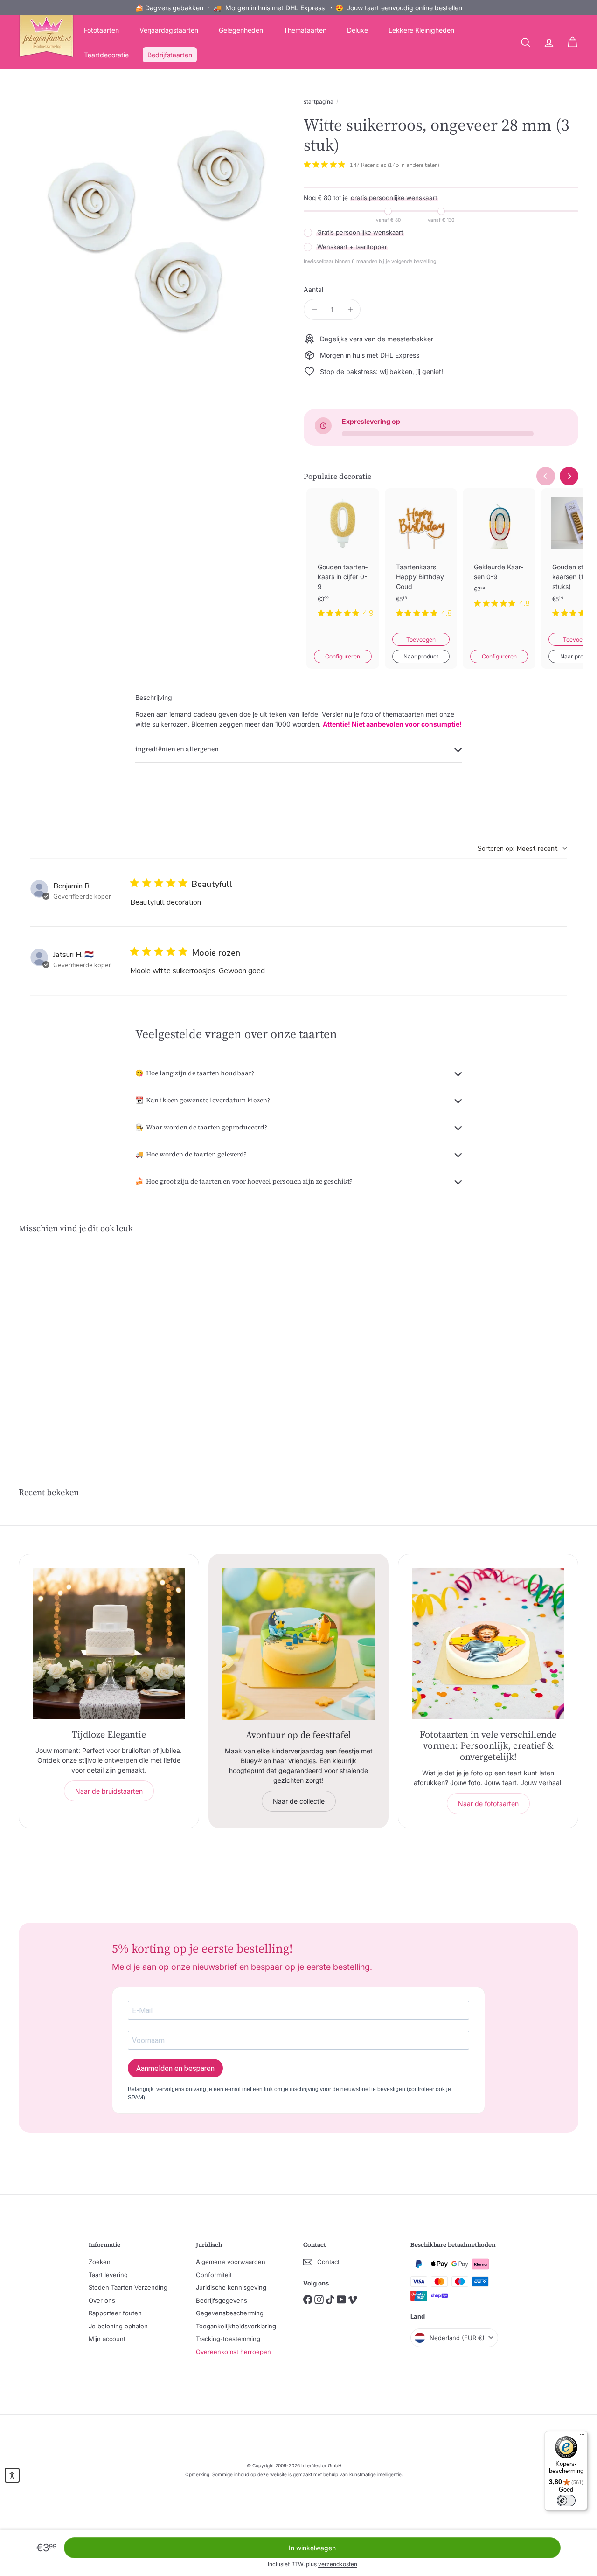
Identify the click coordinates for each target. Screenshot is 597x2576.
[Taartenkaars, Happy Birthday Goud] (421, 561)
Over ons (102, 2300)
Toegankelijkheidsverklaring (236, 2326)
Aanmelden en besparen (175, 2068)
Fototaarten (101, 30)
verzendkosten (338, 2564)
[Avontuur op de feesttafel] (299, 1644)
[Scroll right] (569, 476)
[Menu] (582, 2437)
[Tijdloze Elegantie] (109, 1644)
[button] (12, 2475)
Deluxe (358, 30)
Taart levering (108, 2275)
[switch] (566, 2500)
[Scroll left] (546, 476)
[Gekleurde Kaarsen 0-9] (499, 556)
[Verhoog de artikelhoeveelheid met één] (350, 309)
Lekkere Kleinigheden (421, 30)
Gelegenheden (241, 30)
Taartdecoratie (106, 55)
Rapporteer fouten (115, 2313)
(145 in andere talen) (413, 165)
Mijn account (107, 2339)
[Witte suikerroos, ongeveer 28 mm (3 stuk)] (61, 1334)
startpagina (319, 101)
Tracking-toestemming (228, 2339)
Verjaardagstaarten (169, 30)
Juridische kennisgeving (231, 2287)
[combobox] (522, 848)
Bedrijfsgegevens (222, 2300)
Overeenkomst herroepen (233, 2352)
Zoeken (100, 2262)
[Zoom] (156, 230)
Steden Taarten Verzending (128, 2287)
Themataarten (305, 30)
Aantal (313, 289)
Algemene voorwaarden (231, 2262)
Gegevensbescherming (230, 2313)
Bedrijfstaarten (170, 55)
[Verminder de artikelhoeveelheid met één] (314, 309)
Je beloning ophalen (118, 2326)
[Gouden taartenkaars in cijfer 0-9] (343, 561)
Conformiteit (214, 2275)
